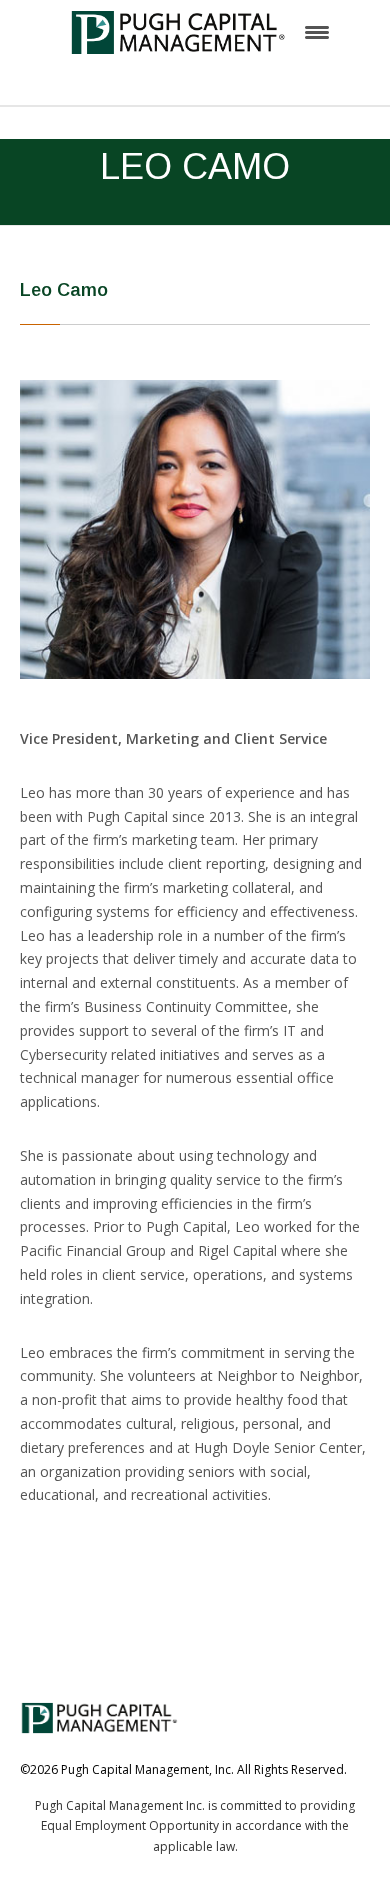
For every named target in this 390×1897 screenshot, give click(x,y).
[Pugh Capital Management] (179, 30)
